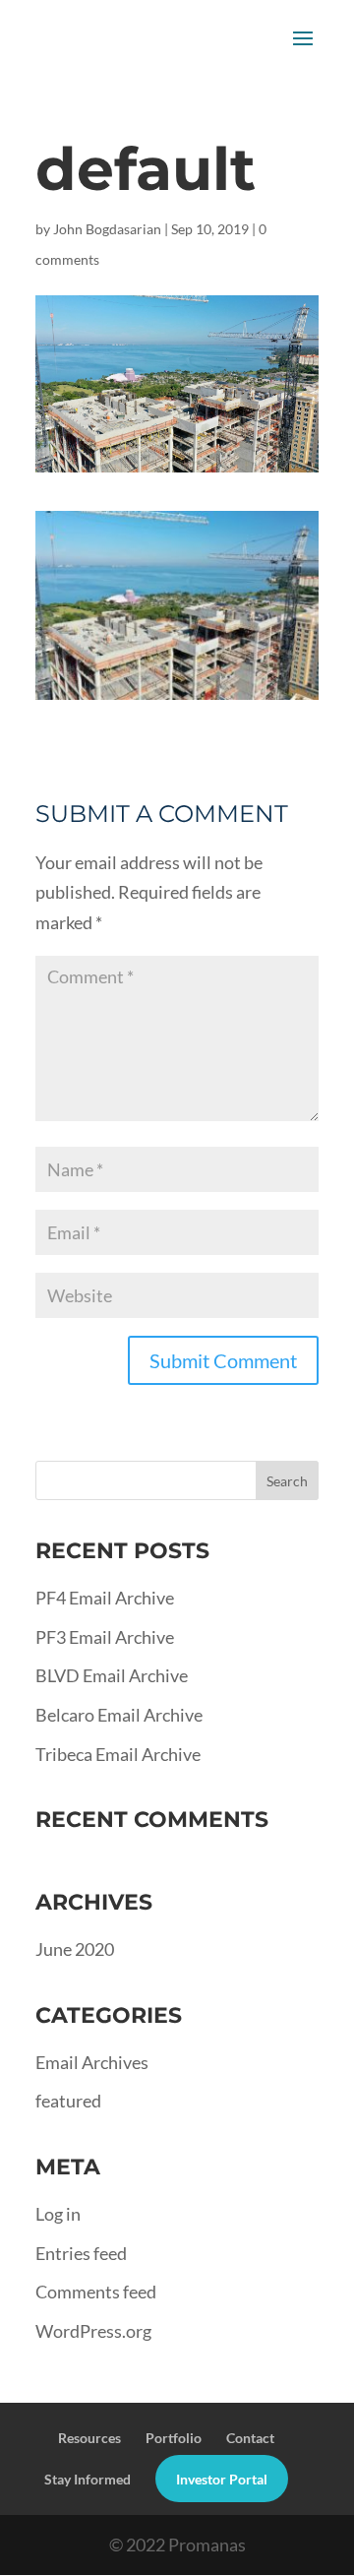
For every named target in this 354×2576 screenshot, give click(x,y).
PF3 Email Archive (105, 1637)
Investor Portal (222, 2479)
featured (68, 2101)
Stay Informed (88, 2479)
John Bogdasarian (107, 229)
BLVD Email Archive (112, 1675)
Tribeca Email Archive (118, 1754)
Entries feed (81, 2253)
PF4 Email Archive (105, 1598)
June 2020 (75, 1949)
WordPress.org (93, 2331)
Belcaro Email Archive (119, 1715)
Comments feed (96, 2292)
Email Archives (92, 2062)
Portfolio (174, 2438)
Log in (58, 2214)
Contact (250, 2438)
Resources (89, 2438)
